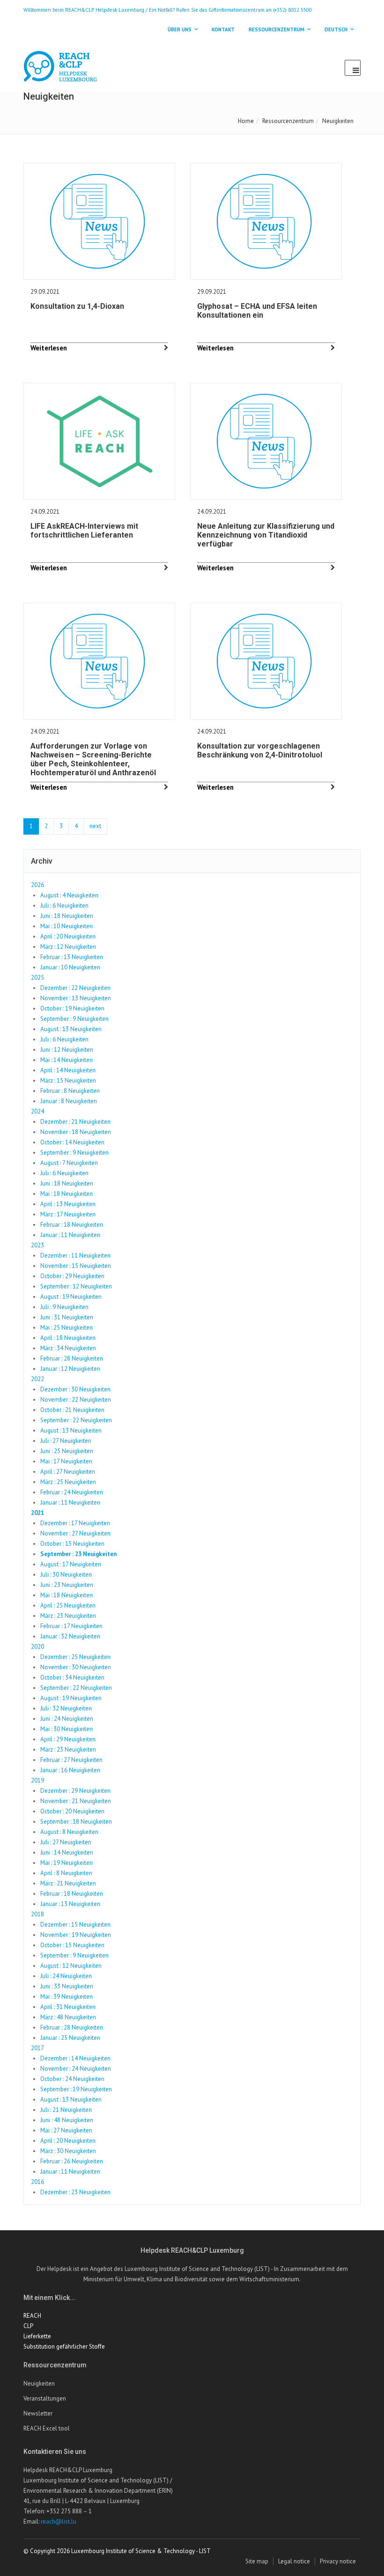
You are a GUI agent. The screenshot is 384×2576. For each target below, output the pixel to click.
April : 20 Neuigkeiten (68, 936)
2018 (37, 1914)
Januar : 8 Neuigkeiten (69, 1101)
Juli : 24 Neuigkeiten (66, 1976)
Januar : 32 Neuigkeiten (70, 1636)
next (95, 826)
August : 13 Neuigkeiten (71, 1029)
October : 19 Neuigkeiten (72, 1008)
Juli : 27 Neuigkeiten (66, 1441)
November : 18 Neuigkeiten (76, 1132)
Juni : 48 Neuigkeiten (67, 2120)
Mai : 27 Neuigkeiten (66, 2130)
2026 (37, 885)
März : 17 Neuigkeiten (68, 1214)
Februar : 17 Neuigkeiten (71, 1626)
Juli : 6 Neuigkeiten (64, 906)
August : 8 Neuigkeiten (69, 1832)
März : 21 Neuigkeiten (68, 1883)
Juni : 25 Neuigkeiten (67, 1451)
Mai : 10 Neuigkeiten (66, 926)
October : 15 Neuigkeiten (72, 1544)
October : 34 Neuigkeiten (72, 1677)
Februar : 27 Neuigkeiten (71, 1760)
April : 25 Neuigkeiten (68, 1605)
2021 (37, 1513)
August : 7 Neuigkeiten (69, 1163)
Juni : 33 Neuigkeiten (67, 1986)
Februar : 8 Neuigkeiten (70, 1091)
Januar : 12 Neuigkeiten (70, 1369)
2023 (37, 1245)
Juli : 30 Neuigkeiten (66, 1575)
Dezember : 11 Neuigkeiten (75, 1255)
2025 (37, 978)
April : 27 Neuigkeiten (68, 1472)
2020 (37, 1647)
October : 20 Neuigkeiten (72, 1811)
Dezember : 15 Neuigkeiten (75, 1925)
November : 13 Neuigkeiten (76, 998)
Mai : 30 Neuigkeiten (66, 1729)
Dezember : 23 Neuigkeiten (75, 2192)
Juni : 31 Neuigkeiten (67, 1317)
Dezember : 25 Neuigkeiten (75, 1657)
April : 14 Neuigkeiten (68, 1070)
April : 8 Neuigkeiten (66, 1873)
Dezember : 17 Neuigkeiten (75, 1523)
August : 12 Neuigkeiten (71, 1966)
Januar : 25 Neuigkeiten (70, 2038)
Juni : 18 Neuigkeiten (67, 916)
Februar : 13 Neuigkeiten (72, 957)
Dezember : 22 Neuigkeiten (75, 988)
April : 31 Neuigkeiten (68, 2007)
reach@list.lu (59, 2521)
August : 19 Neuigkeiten (71, 1297)
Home (246, 121)
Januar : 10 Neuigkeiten (70, 967)
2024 (37, 1111)
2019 (37, 1780)
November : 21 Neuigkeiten (76, 1801)
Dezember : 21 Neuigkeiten (75, 1122)
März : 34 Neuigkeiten (68, 1348)
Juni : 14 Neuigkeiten (67, 1852)
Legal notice (294, 2561)
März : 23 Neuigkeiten (68, 1616)
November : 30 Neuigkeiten (76, 1667)
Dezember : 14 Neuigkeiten (75, 2058)
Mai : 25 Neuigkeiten (66, 1328)
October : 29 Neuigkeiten (72, 1276)
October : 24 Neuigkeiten (72, 2079)
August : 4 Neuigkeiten (69, 895)
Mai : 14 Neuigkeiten (66, 1060)
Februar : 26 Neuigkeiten (72, 2161)
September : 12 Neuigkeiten (76, 1286)
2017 (37, 2048)
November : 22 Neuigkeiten (76, 1400)
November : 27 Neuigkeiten (75, 1533)
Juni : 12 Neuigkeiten (67, 1050)
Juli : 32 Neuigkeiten (66, 1708)
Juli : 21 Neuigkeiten (66, 2110)
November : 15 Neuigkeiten (76, 1266)
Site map (257, 2561)
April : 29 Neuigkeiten (68, 1739)
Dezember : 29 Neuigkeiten (75, 1791)
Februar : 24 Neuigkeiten (72, 1492)
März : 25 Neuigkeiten (68, 1482)
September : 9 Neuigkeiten (74, 1019)
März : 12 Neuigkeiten (68, 947)
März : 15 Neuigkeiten (68, 1081)
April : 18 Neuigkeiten (68, 1338)
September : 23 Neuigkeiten (78, 1554)
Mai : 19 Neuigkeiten (66, 1863)
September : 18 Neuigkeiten (76, 1822)
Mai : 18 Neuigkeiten (66, 1194)
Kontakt (223, 29)
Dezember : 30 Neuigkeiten (75, 1389)
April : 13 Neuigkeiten (68, 1204)
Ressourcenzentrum (288, 121)
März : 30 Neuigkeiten (68, 2151)
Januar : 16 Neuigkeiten (70, 1770)
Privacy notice (338, 2561)
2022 (37, 1379)
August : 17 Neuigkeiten (71, 1564)
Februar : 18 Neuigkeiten (72, 1225)
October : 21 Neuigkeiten (72, 1410)
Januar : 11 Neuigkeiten (70, 1235)
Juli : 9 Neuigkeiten (64, 1307)
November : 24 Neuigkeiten (76, 2069)
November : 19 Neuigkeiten (76, 1935)
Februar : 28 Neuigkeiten (72, 1358)
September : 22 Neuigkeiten (76, 1420)
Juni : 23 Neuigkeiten (67, 1585)
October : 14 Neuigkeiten (72, 1142)
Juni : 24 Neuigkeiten (67, 1719)
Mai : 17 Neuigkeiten (66, 1461)
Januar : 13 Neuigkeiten (70, 1904)
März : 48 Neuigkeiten (68, 2017)
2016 (37, 2182)
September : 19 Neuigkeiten (76, 2089)
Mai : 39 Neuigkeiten (66, 1997)
